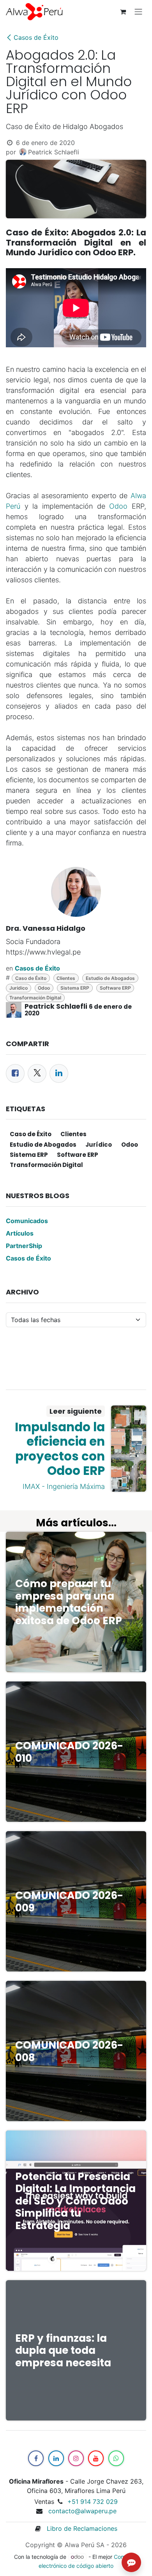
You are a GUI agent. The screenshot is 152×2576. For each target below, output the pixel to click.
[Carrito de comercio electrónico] (123, 12)
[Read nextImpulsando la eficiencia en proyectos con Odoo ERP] (129, 1449)
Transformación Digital (35, 998)
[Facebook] (15, 1073)
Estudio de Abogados (110, 978)
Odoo (118, 506)
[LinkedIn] (59, 1073)
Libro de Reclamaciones (79, 2528)
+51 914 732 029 (93, 2502)
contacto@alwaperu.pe (82, 2511)
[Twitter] (37, 1073)
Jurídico (19, 988)
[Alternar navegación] (138, 12)
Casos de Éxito (36, 37)
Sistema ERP (75, 988)
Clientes (66, 978)
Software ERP (115, 988)
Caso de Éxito (31, 978)
